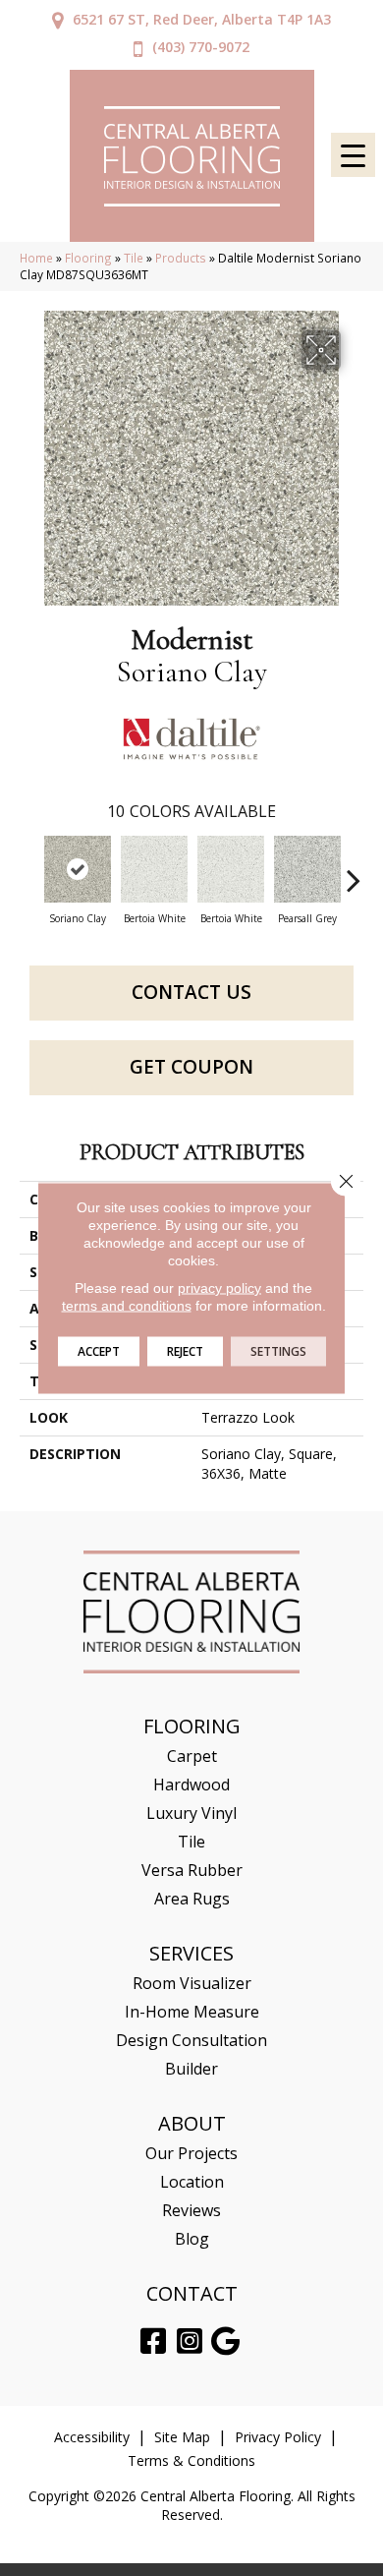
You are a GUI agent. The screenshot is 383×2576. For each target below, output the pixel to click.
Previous (29, 870)
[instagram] (190, 2342)
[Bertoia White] (154, 869)
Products (181, 258)
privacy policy (219, 1288)
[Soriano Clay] (78, 869)
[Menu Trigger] (353, 155)
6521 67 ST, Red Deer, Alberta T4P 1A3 (202, 19)
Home (36, 258)
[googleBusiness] (225, 2342)
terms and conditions (127, 1306)
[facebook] (153, 2342)
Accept (99, 1351)
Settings (278, 1351)
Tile (134, 258)
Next (354, 870)
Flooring (88, 258)
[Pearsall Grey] (307, 869)
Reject (185, 1351)
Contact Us (191, 992)
